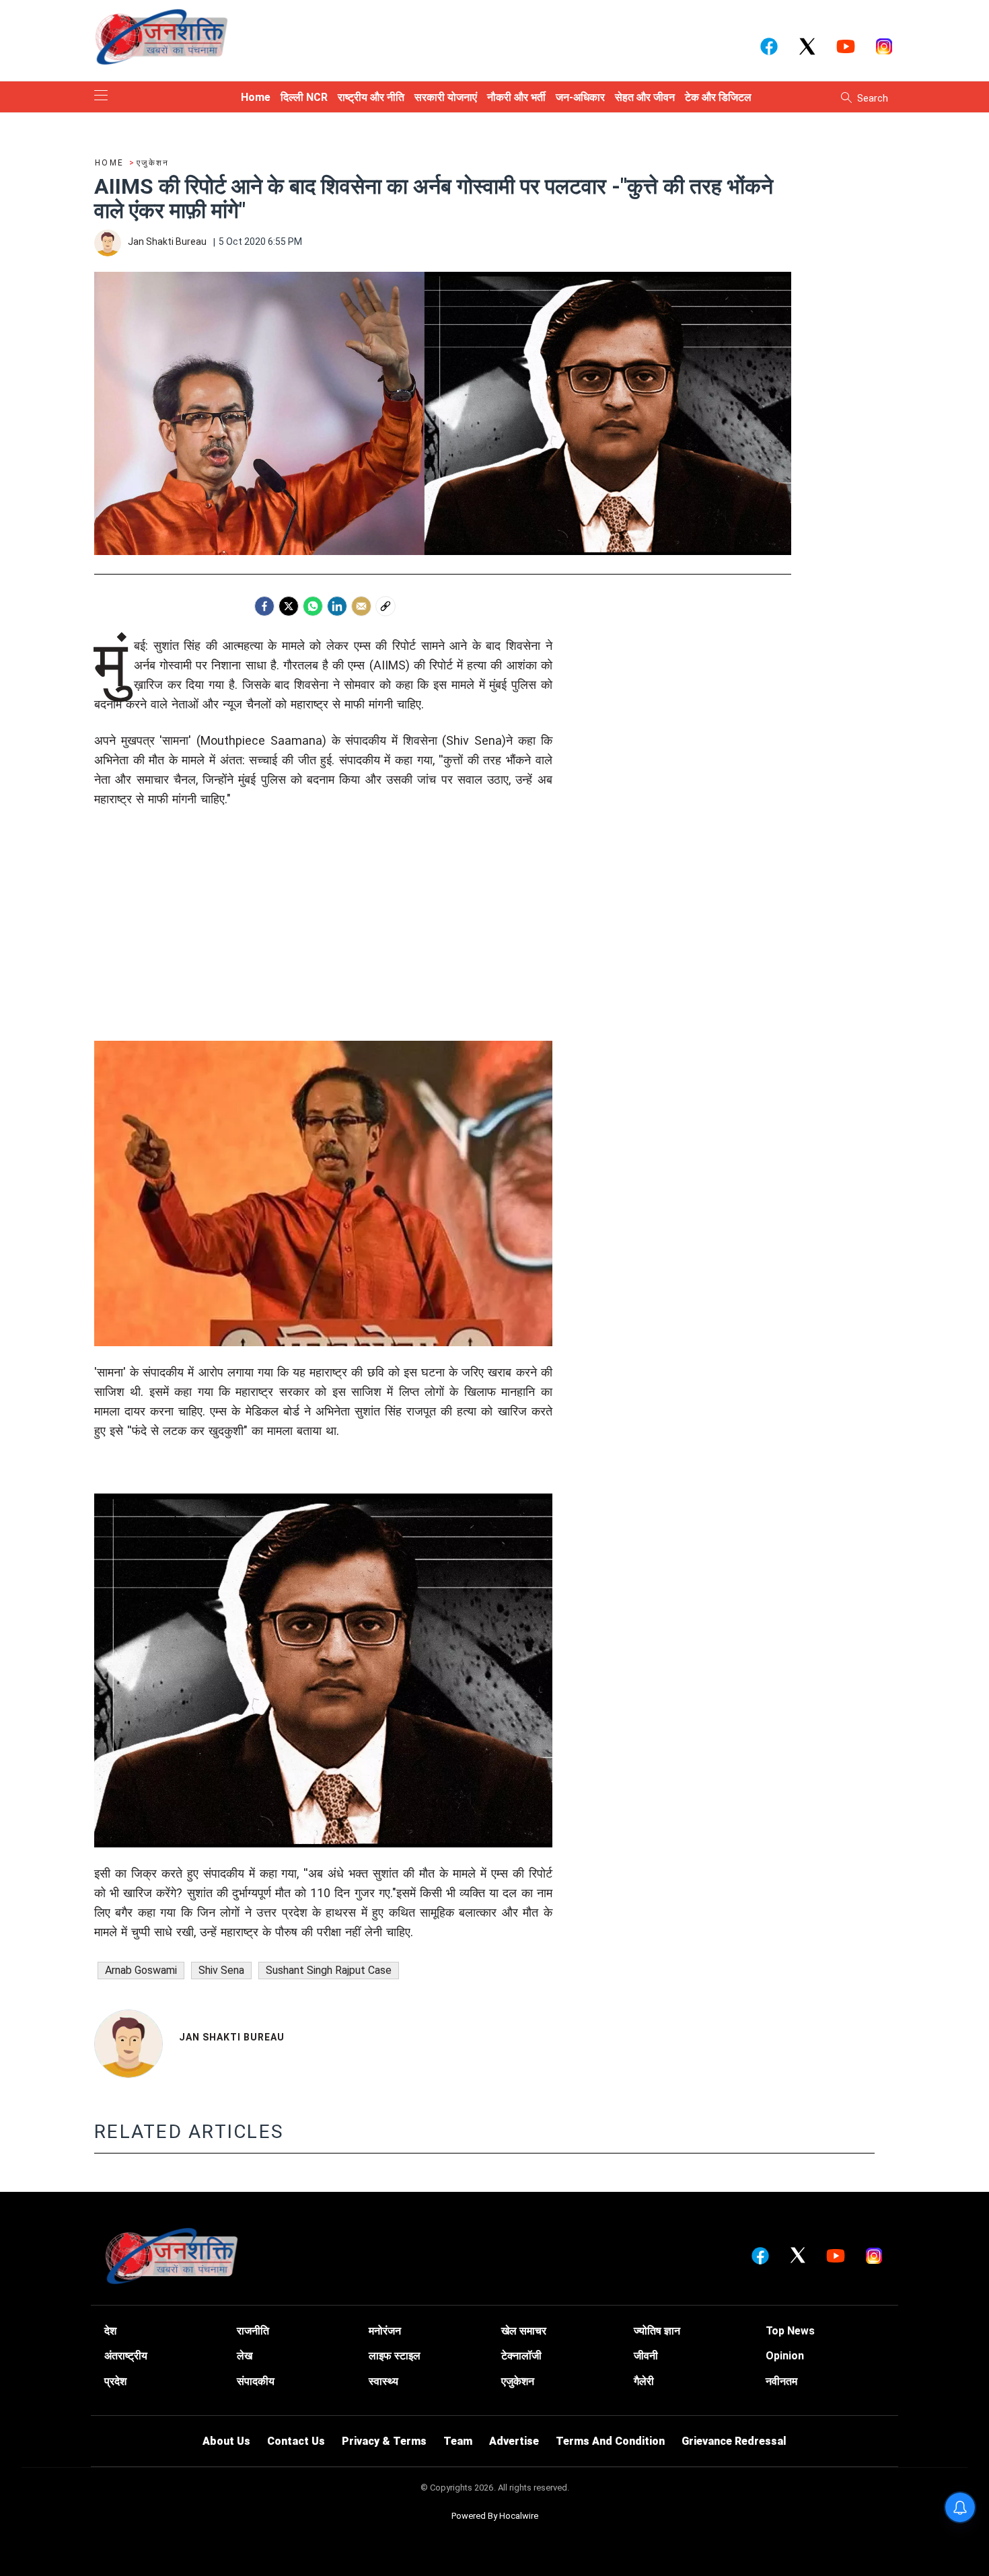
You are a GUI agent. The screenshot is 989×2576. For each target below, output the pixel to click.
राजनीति (253, 2331)
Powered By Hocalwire (495, 2516)
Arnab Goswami (141, 1970)
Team (458, 2441)
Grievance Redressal (734, 2441)
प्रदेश (115, 2381)
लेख (245, 2356)
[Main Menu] (101, 97)
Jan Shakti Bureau (232, 2037)
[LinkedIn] (337, 606)
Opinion (785, 2356)
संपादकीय (256, 2381)
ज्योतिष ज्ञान (657, 2331)
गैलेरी (644, 2381)
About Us (226, 2441)
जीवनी (646, 2356)
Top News (790, 2331)
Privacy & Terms (384, 2441)
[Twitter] (289, 606)
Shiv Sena (221, 1970)
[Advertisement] (323, 947)
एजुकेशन (518, 2381)
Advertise (514, 2441)
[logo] (161, 36)
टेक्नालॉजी (521, 2356)
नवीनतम (781, 2381)
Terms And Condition (610, 2441)
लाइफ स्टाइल (395, 2356)
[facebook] (264, 606)
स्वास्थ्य (383, 2381)
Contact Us (296, 2441)
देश (110, 2331)
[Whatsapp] (313, 606)
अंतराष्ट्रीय (126, 2356)
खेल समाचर (524, 2331)
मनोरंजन (385, 2331)
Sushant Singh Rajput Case (329, 1970)
